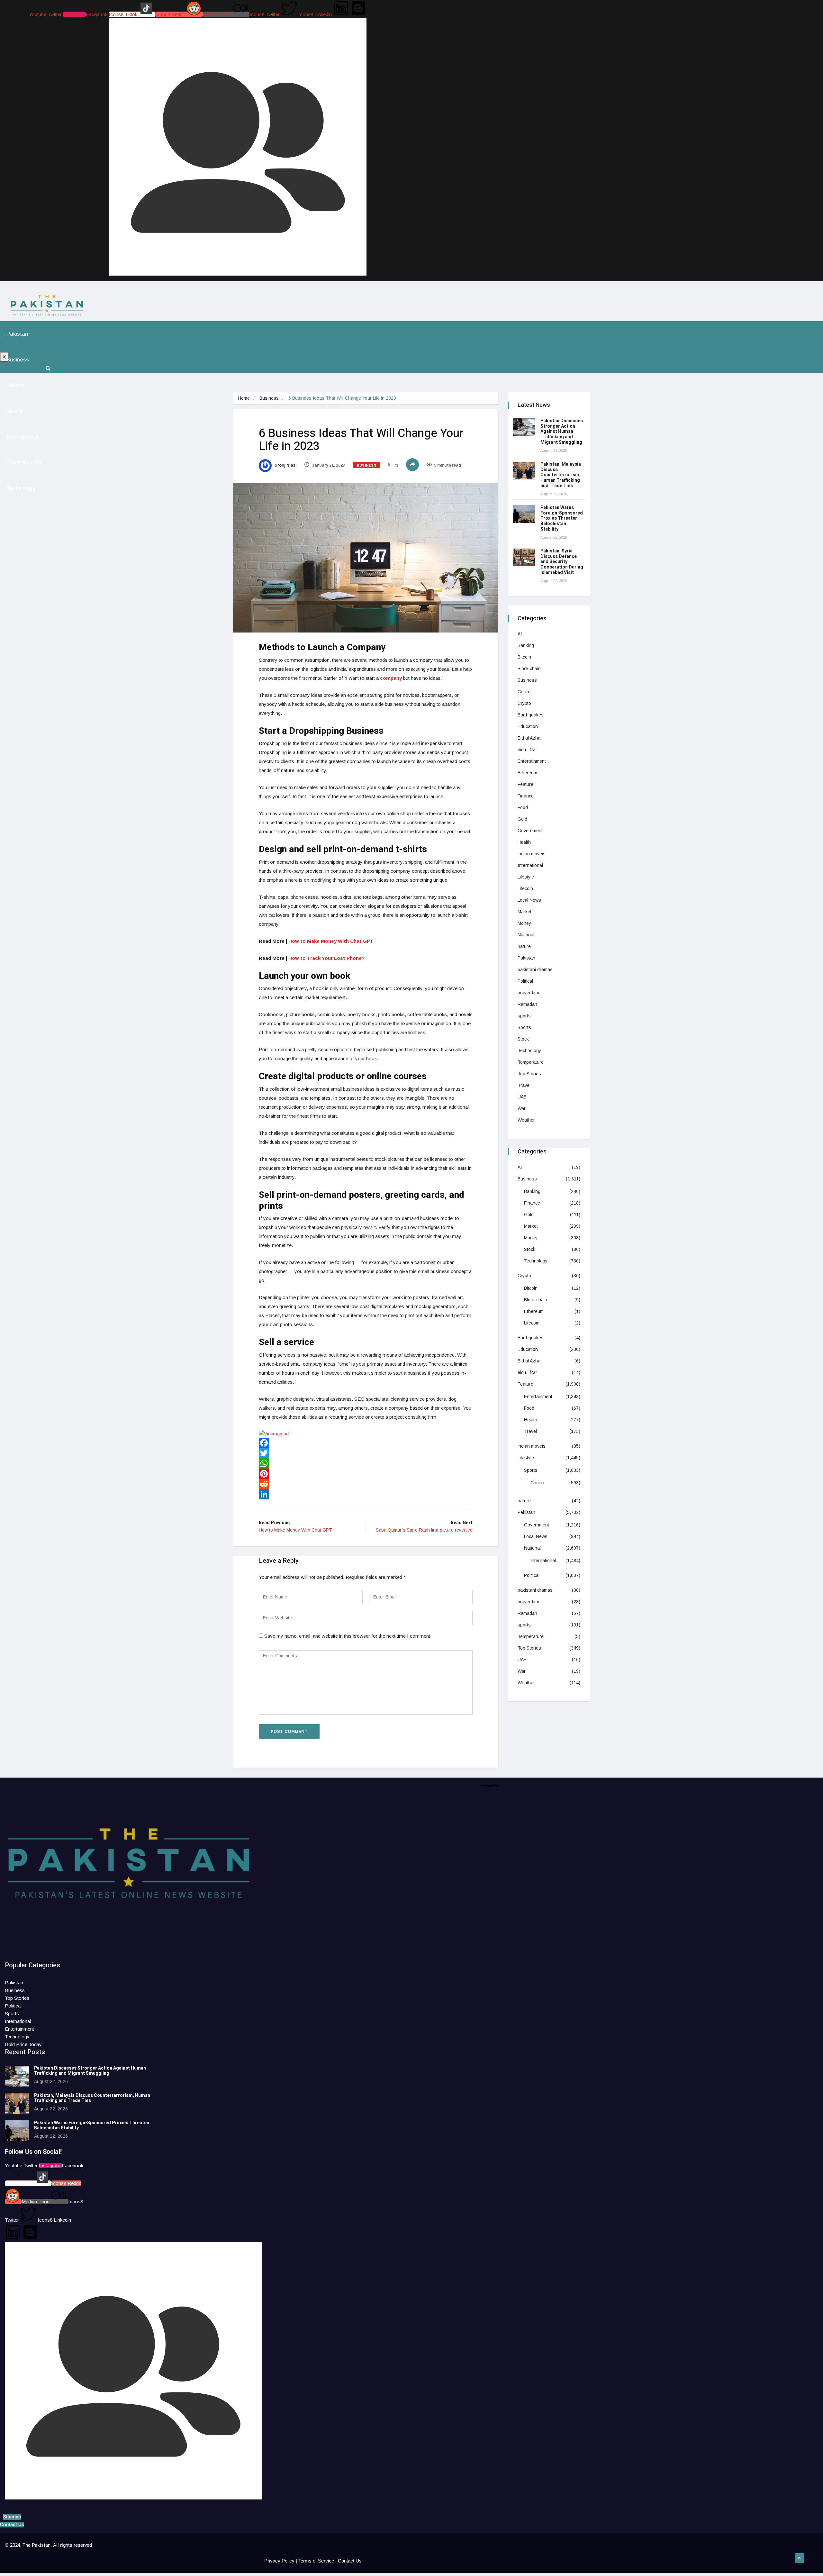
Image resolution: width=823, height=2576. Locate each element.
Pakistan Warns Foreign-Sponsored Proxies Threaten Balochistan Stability (562, 518)
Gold (522, 819)
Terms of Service (316, 2561)
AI (520, 634)
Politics (16, 385)
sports (524, 1016)
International (22, 437)
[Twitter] (366, 1453)
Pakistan (17, 334)
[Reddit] (366, 1484)
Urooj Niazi (285, 465)
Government (530, 831)
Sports (15, 411)
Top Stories (529, 1074)
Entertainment (24, 463)
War (522, 1108)
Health (524, 842)
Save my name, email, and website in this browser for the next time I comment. (348, 1636)
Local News (529, 900)
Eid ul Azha (529, 738)
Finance (526, 796)
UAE (522, 1097)
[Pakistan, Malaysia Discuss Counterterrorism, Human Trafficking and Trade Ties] (524, 471)
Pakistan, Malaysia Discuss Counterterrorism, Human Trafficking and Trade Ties (561, 475)
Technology (21, 488)
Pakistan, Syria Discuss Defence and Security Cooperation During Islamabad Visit (562, 562)
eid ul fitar (527, 750)
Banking (526, 645)
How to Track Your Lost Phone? (326, 958)
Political (525, 981)
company (391, 678)
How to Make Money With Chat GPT (331, 941)
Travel (524, 1085)
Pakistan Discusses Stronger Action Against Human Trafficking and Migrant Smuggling (562, 432)
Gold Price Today (23, 2044)
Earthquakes (531, 715)
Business (18, 360)
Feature (525, 784)
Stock (523, 1039)
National (526, 935)
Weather (526, 1120)
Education (528, 726)
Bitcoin (524, 657)
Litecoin (525, 888)
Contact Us (350, 2561)
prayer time (529, 993)
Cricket (525, 692)
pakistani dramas (535, 969)
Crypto (524, 703)
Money (524, 923)
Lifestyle (526, 877)
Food (523, 807)
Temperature (531, 1062)
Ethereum (527, 773)
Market (525, 912)
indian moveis (532, 854)
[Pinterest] (366, 1474)
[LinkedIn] (366, 1494)
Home (244, 398)
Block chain (529, 669)
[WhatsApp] (366, 1463)
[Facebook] (366, 1443)
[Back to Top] (799, 2558)
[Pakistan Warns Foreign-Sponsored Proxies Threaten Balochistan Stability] (524, 514)
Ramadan (527, 1004)
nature (524, 946)
